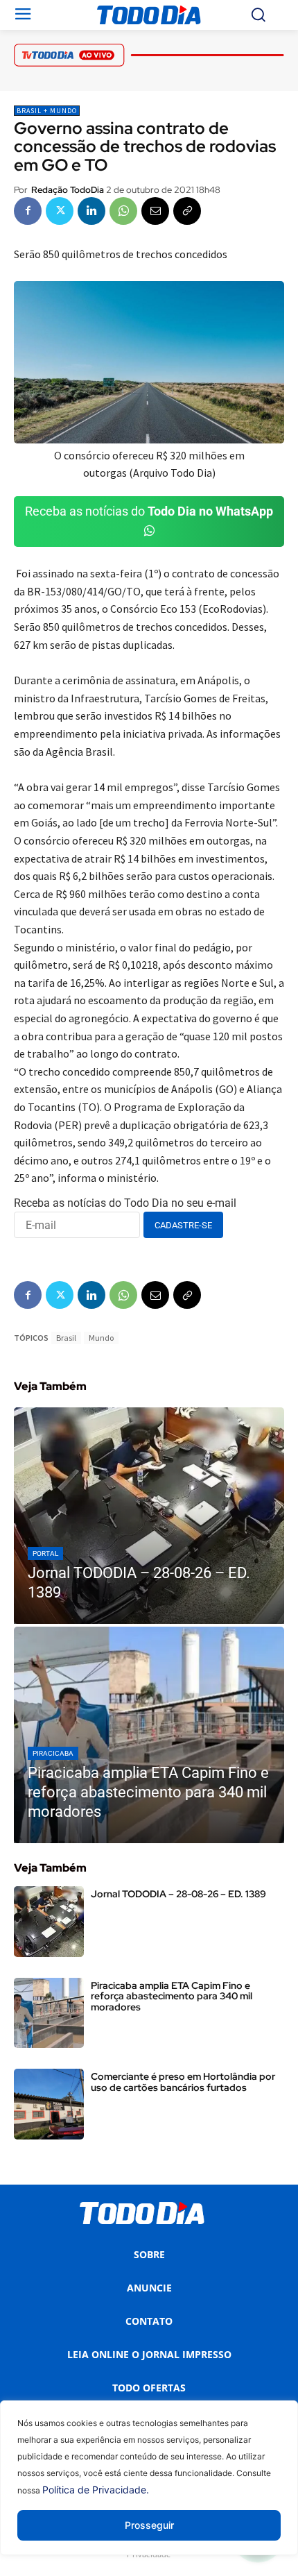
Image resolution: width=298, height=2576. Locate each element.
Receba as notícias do (149, 511)
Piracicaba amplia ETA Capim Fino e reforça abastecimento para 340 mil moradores (172, 1996)
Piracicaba (53, 1753)
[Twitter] (60, 211)
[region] (149, 2488)
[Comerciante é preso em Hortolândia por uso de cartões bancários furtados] (49, 2104)
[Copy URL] (187, 211)
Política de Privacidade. (96, 2490)
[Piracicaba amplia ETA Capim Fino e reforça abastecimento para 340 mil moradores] (149, 1735)
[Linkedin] (91, 211)
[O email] (155, 211)
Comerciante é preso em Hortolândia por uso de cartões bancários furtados (183, 2082)
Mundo (101, 1338)
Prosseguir (149, 2525)
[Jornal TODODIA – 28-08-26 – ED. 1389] (149, 1516)
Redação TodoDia (68, 190)
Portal (45, 1553)
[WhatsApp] (123, 211)
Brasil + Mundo (47, 111)
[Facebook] (28, 211)
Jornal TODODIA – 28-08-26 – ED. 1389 (178, 1894)
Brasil (66, 1338)
